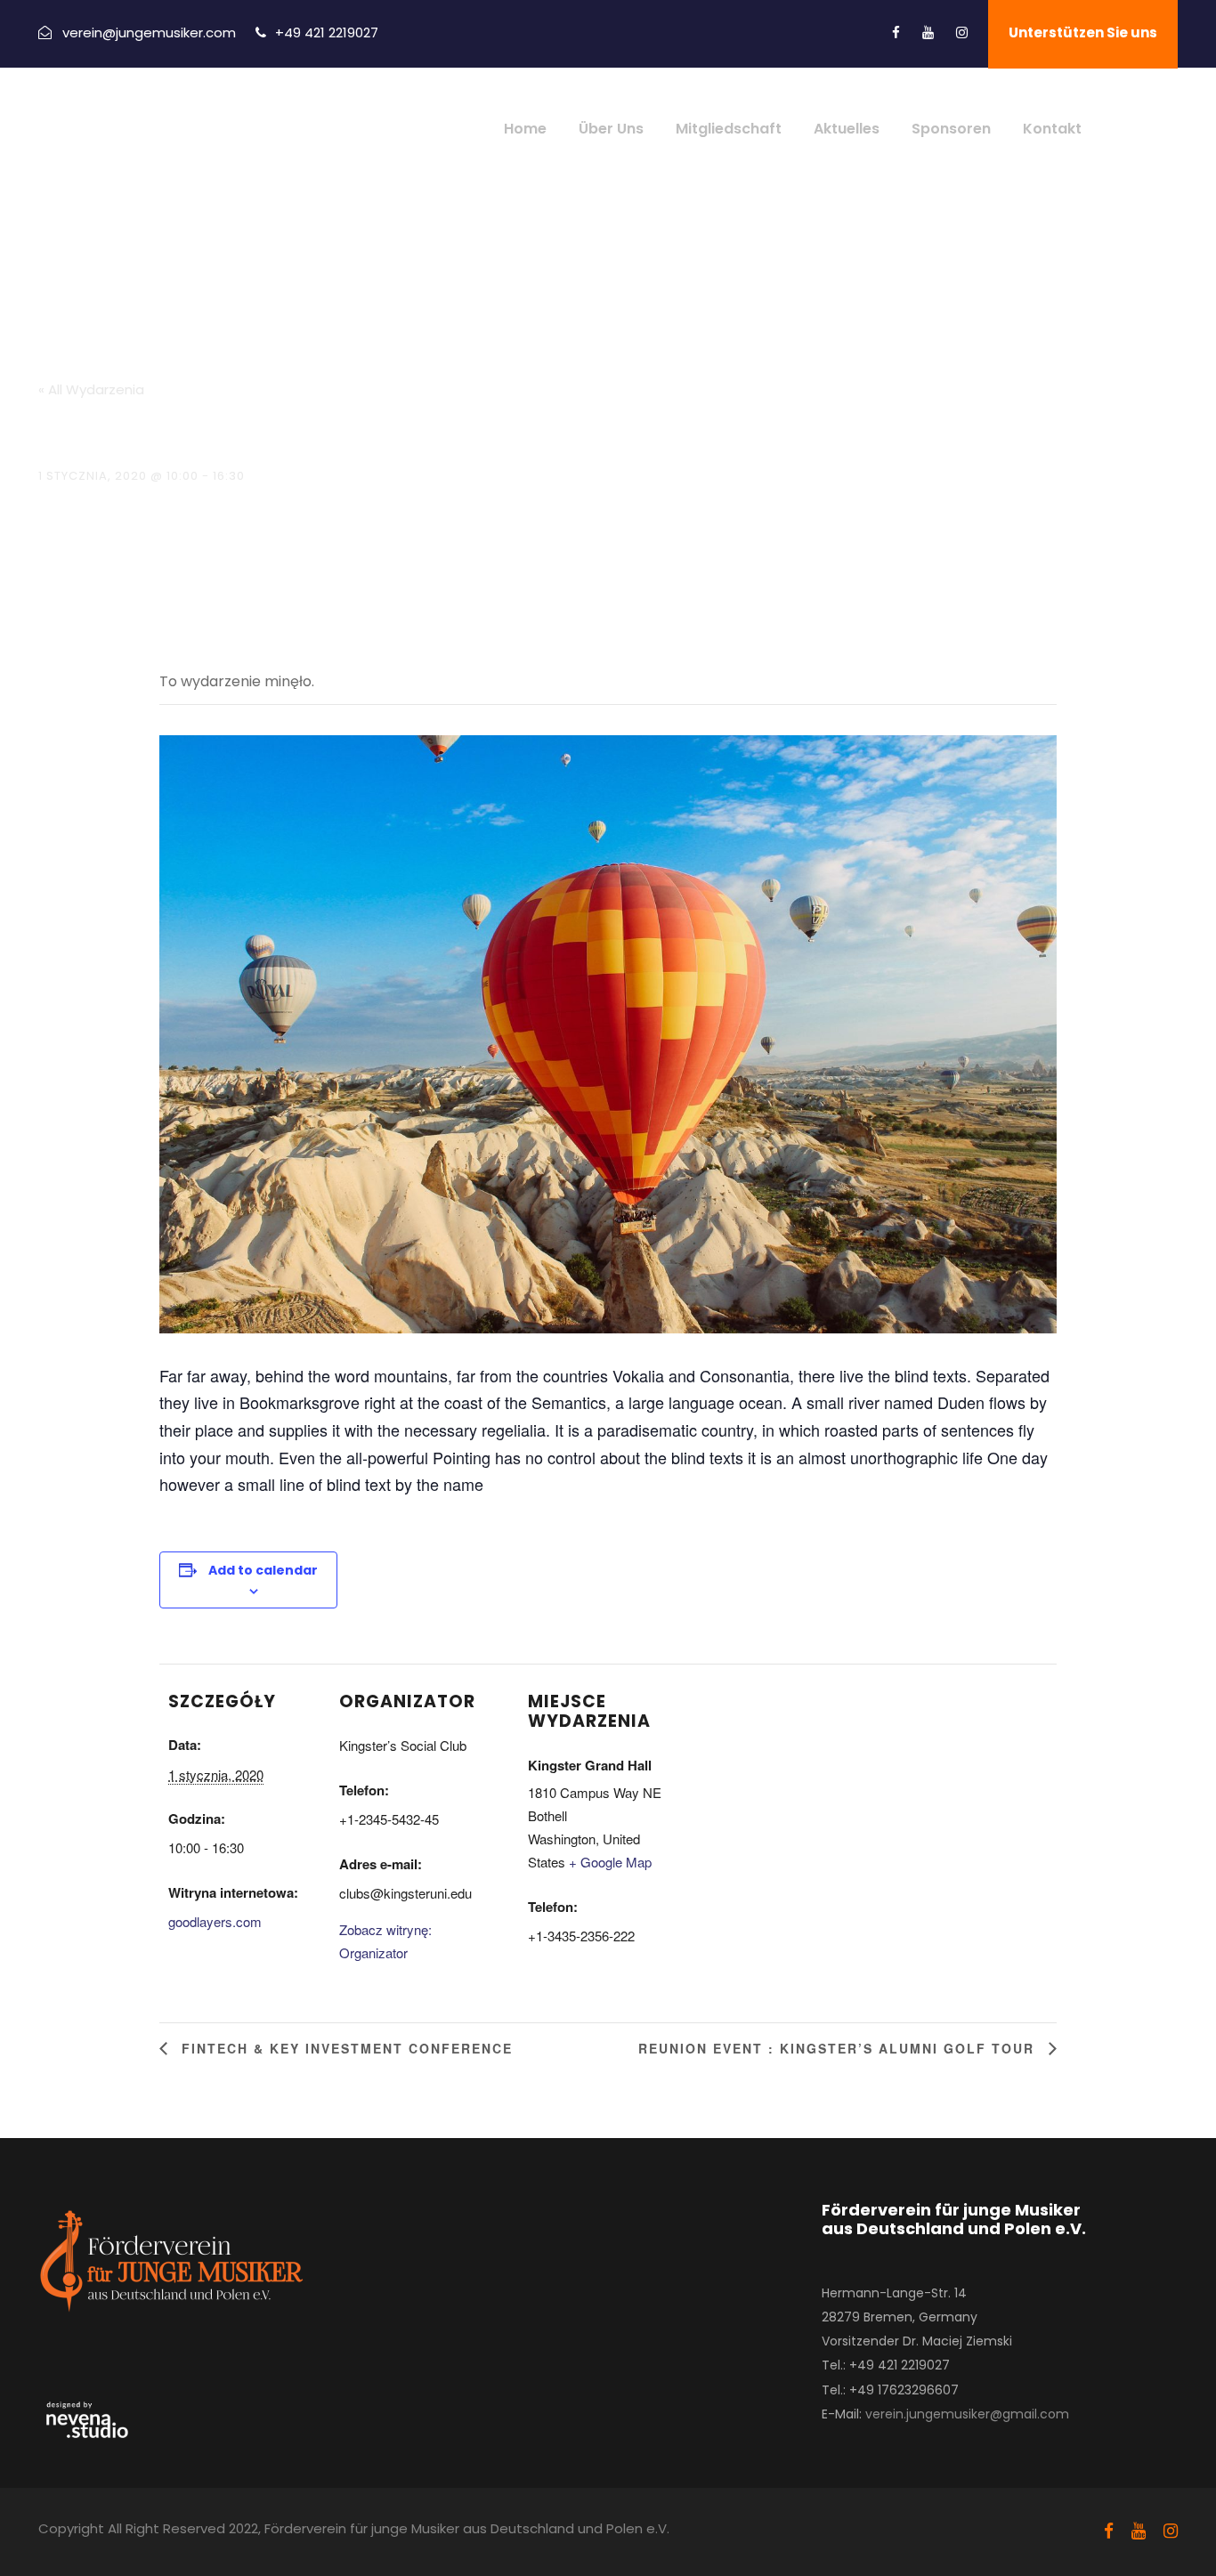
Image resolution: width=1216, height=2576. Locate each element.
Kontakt (1052, 129)
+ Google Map (610, 1862)
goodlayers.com (215, 1921)
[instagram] (962, 32)
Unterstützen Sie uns (1083, 32)
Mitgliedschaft (729, 129)
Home (525, 129)
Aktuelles (847, 129)
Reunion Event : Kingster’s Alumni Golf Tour (839, 2048)
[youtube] (928, 32)
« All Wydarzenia (91, 389)
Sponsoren (951, 129)
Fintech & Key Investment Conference (345, 2048)
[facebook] (896, 32)
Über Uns (611, 129)
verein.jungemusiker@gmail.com (967, 2414)
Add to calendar (263, 1570)
